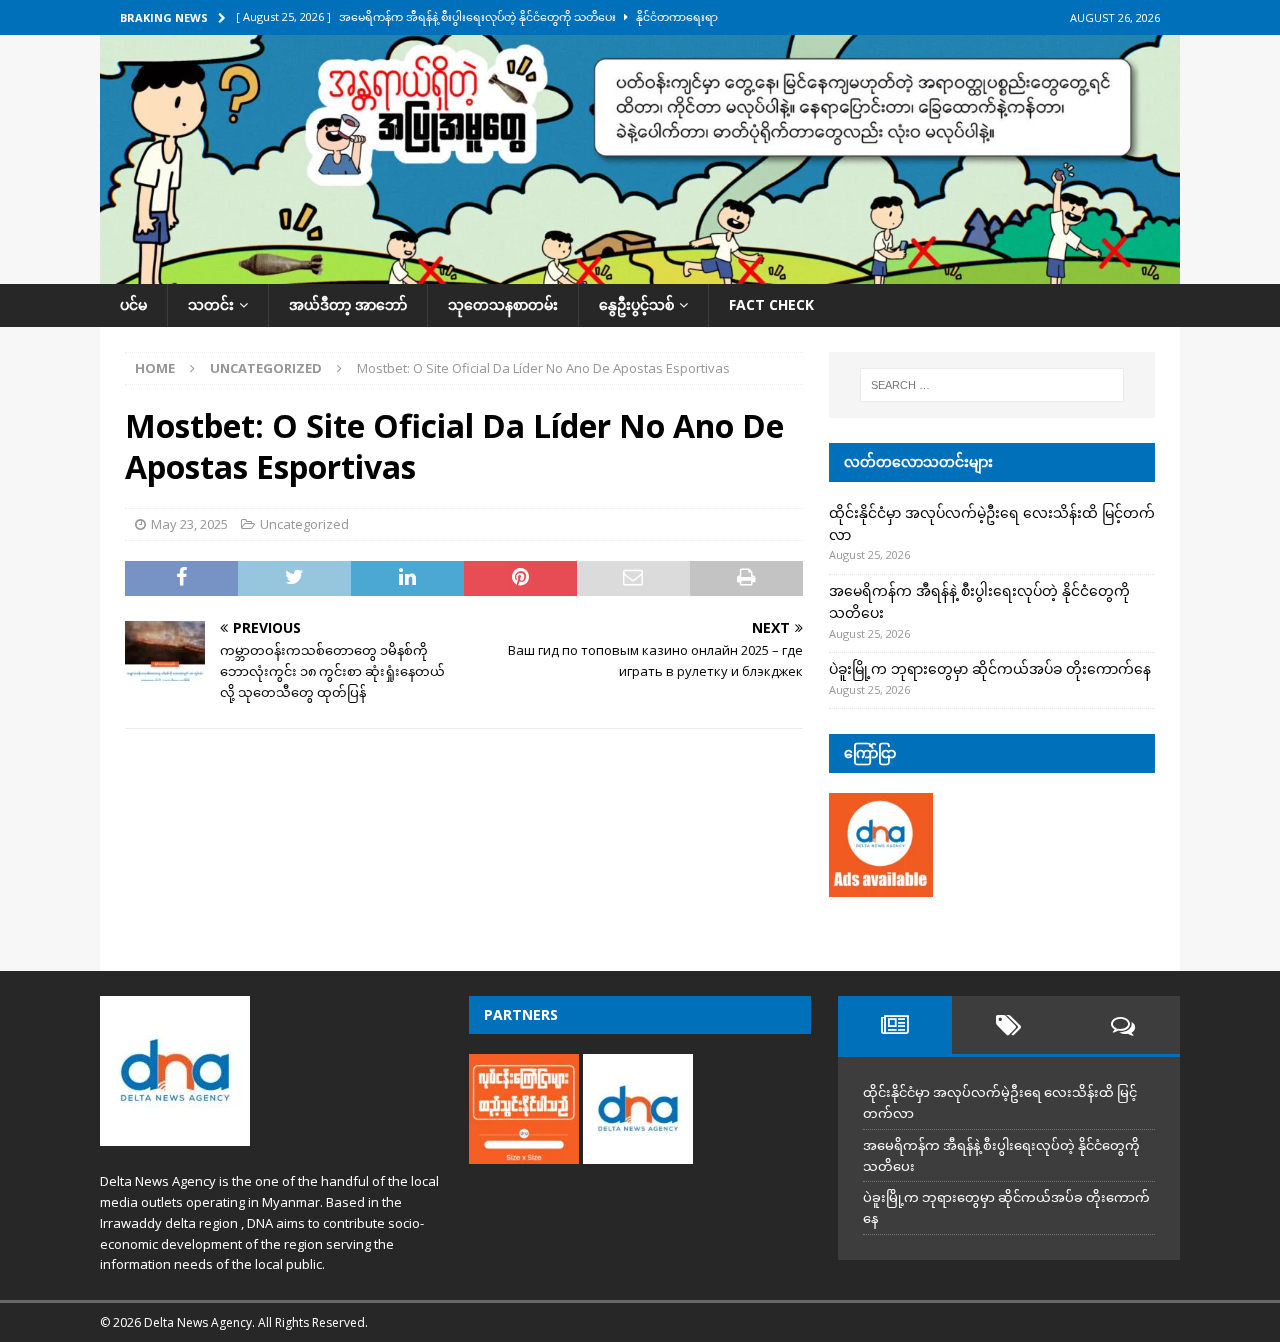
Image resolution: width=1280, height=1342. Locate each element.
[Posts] (895, 1025)
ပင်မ (133, 304)
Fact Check (771, 304)
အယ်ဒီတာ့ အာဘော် (348, 304)
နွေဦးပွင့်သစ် (636, 304)
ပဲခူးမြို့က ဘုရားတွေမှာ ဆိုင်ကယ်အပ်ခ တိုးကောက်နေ (990, 668)
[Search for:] (992, 385)
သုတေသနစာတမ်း (503, 304)
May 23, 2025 (189, 524)
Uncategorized (304, 524)
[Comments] (1123, 1025)
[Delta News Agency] (640, 272)
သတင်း (211, 304)
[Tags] (1009, 1025)
